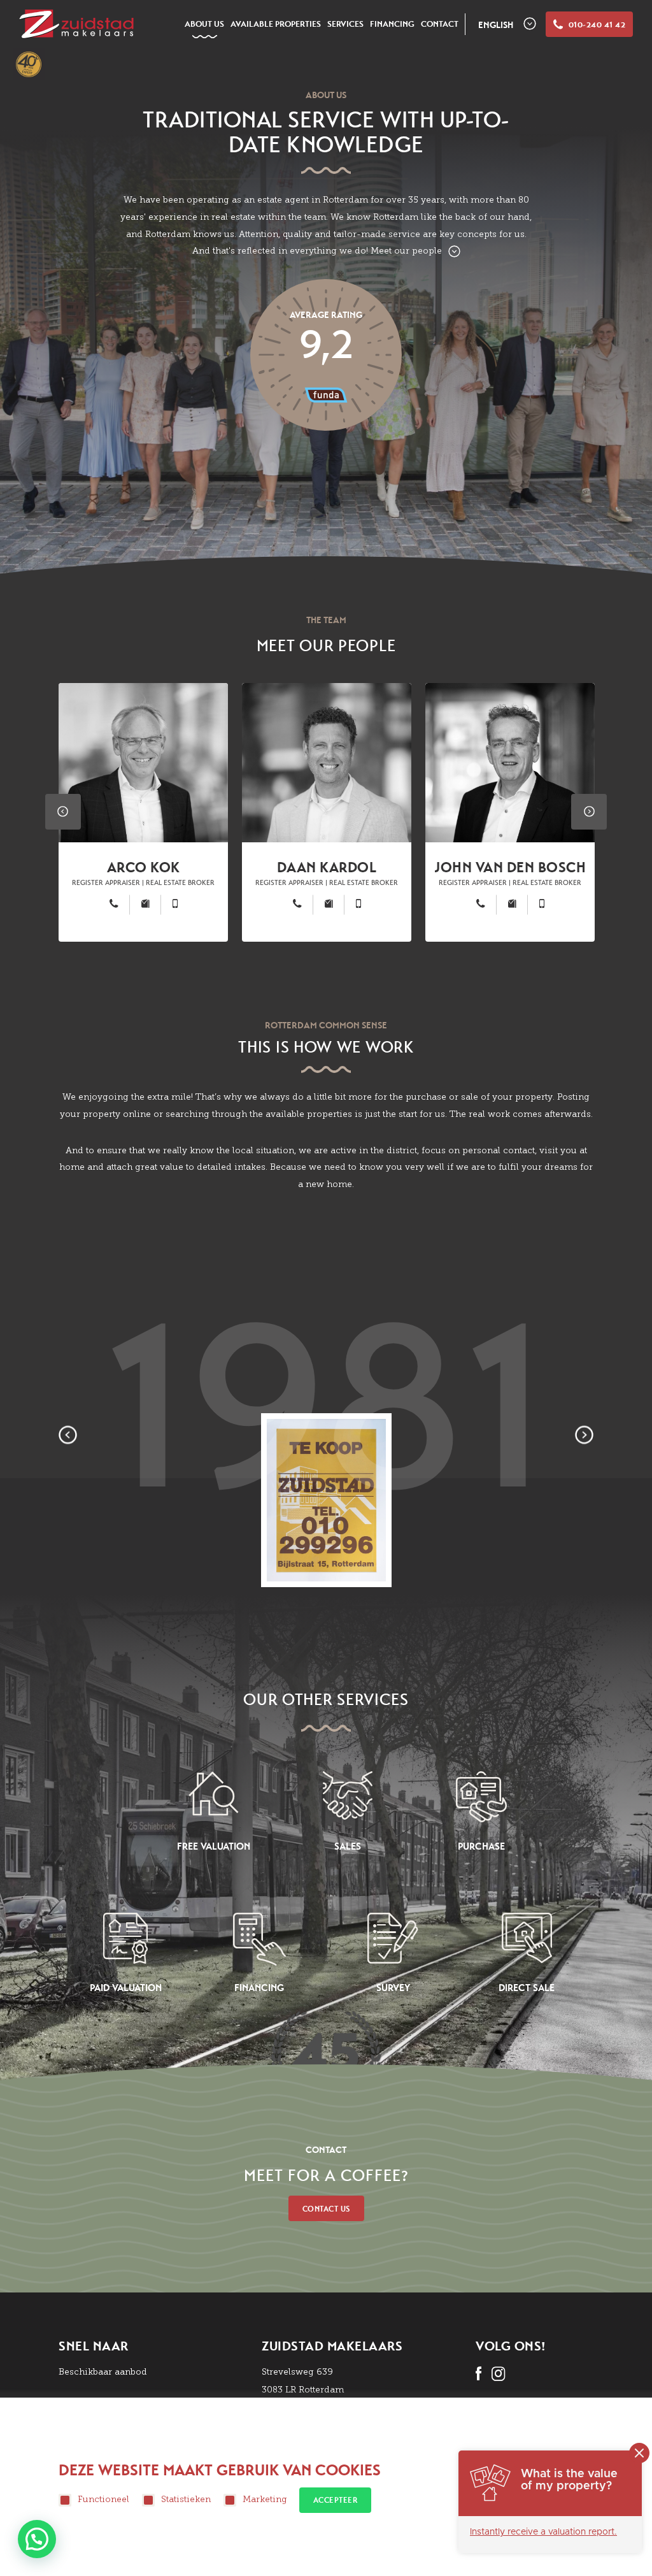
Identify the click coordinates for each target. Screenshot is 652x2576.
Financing (392, 24)
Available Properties (276, 24)
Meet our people (406, 251)
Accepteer (336, 2500)
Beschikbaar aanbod (103, 2372)
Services (345, 24)
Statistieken (186, 2499)
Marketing (265, 2499)
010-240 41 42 (597, 25)
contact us (326, 2209)
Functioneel (103, 2499)
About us (204, 24)
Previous (63, 812)
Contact (440, 24)
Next (589, 812)
